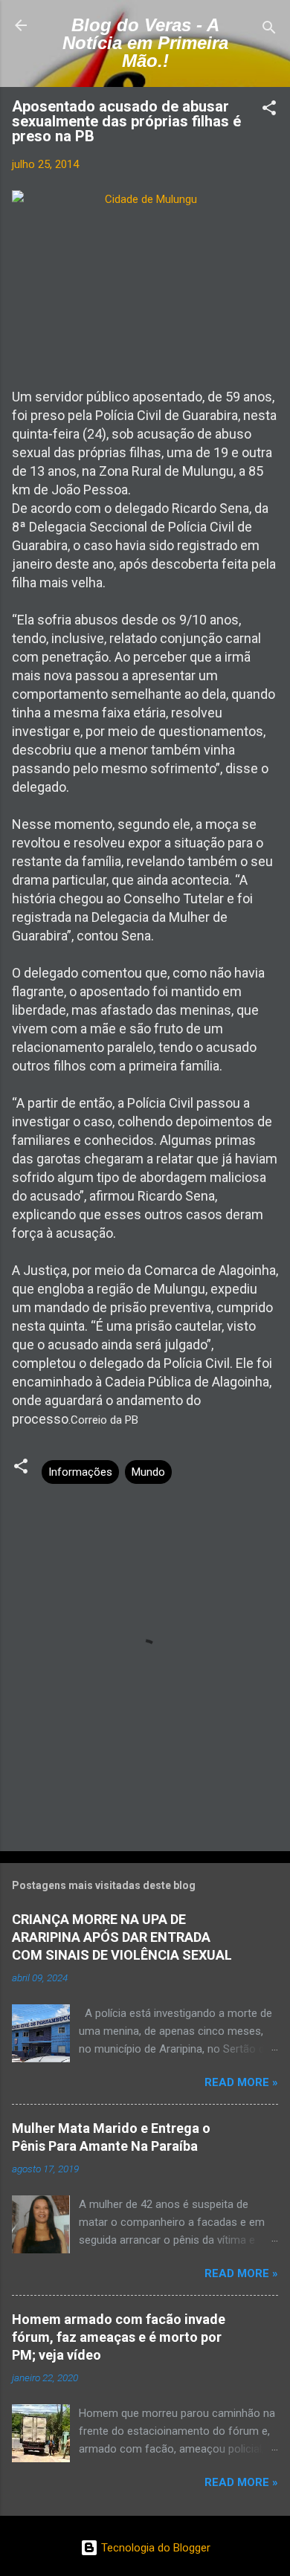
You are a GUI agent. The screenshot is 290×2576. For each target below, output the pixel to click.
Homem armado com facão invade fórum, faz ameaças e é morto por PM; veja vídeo (119, 2337)
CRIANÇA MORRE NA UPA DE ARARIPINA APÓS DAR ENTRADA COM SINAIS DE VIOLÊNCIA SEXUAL (122, 1937)
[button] (269, 110)
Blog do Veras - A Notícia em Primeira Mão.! (145, 43)
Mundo (148, 1472)
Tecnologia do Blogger (154, 2548)
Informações (80, 1472)
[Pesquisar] (269, 30)
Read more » (241, 2082)
